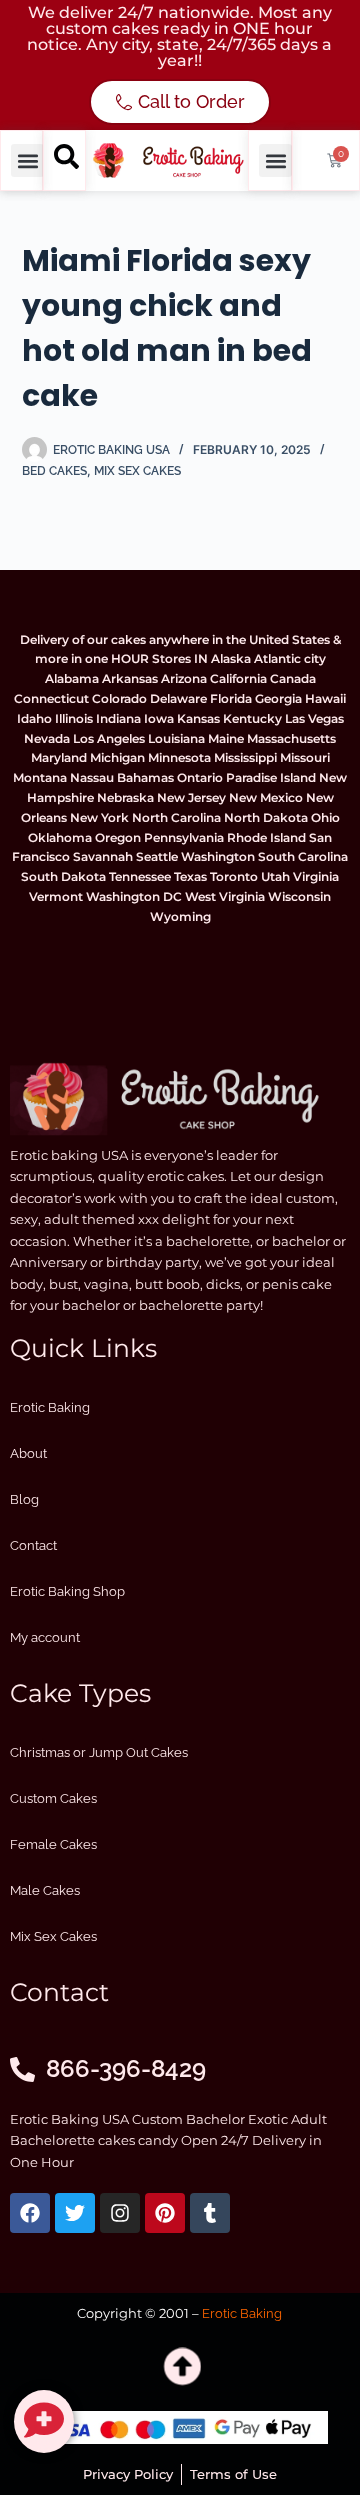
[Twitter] (75, 2213)
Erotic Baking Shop (67, 1591)
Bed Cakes (54, 471)
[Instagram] (120, 2213)
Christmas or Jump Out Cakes (99, 1752)
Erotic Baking (50, 1407)
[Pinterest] (165, 2213)
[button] (27, 160)
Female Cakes (53, 1844)
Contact (33, 1545)
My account (45, 1637)
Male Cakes (45, 1890)
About (28, 1453)
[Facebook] (30, 2213)
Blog (24, 1499)
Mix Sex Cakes (137, 471)
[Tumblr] (210, 2213)
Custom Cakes (53, 1798)
